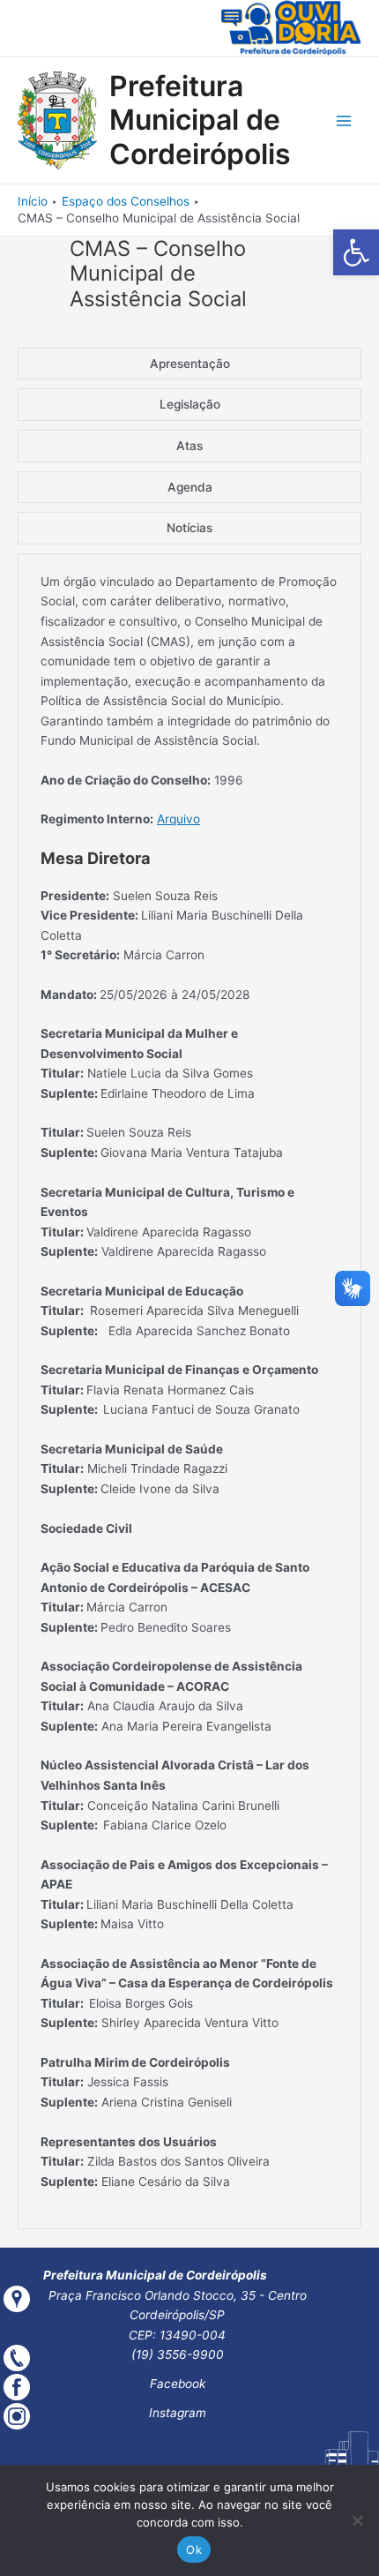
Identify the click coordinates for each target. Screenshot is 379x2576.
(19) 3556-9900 (178, 2354)
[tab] (190, 364)
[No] (357, 2520)
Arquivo (178, 819)
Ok (194, 2550)
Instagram (178, 2413)
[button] (356, 252)
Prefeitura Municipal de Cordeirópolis (200, 120)
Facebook (178, 2384)
